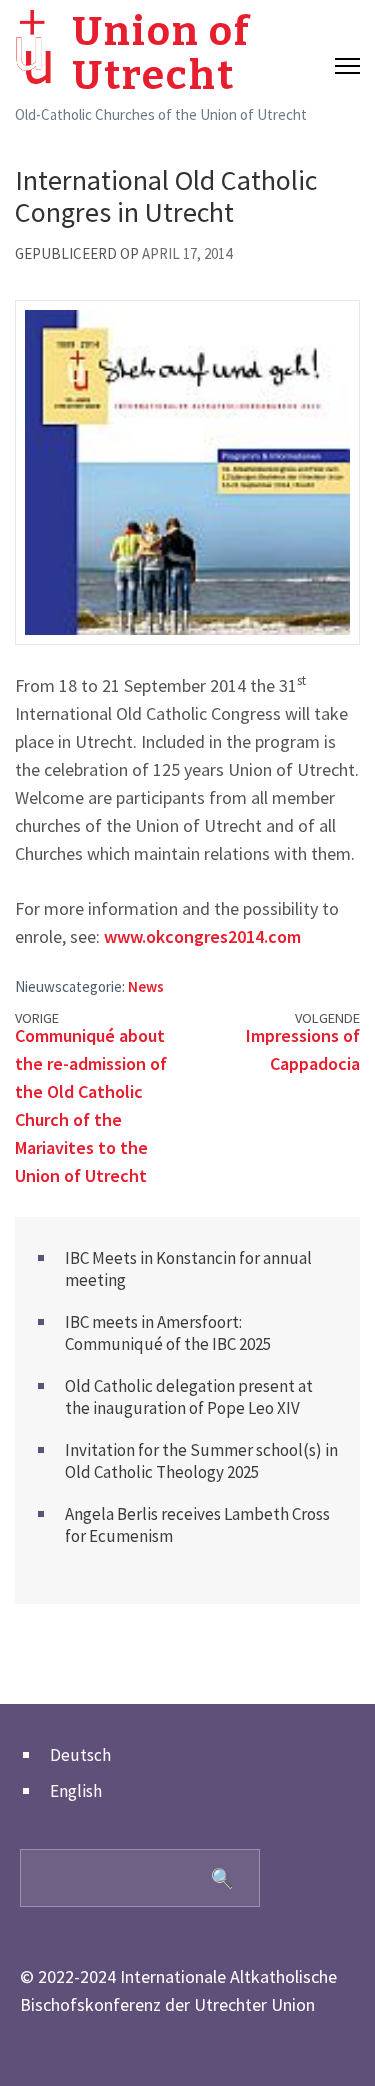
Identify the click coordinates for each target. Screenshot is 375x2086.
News (146, 986)
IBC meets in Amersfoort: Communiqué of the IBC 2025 (168, 1333)
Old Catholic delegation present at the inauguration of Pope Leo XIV (189, 1397)
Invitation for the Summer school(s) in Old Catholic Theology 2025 (201, 1461)
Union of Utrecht (161, 54)
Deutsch (80, 1755)
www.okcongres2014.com (202, 936)
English (76, 1791)
